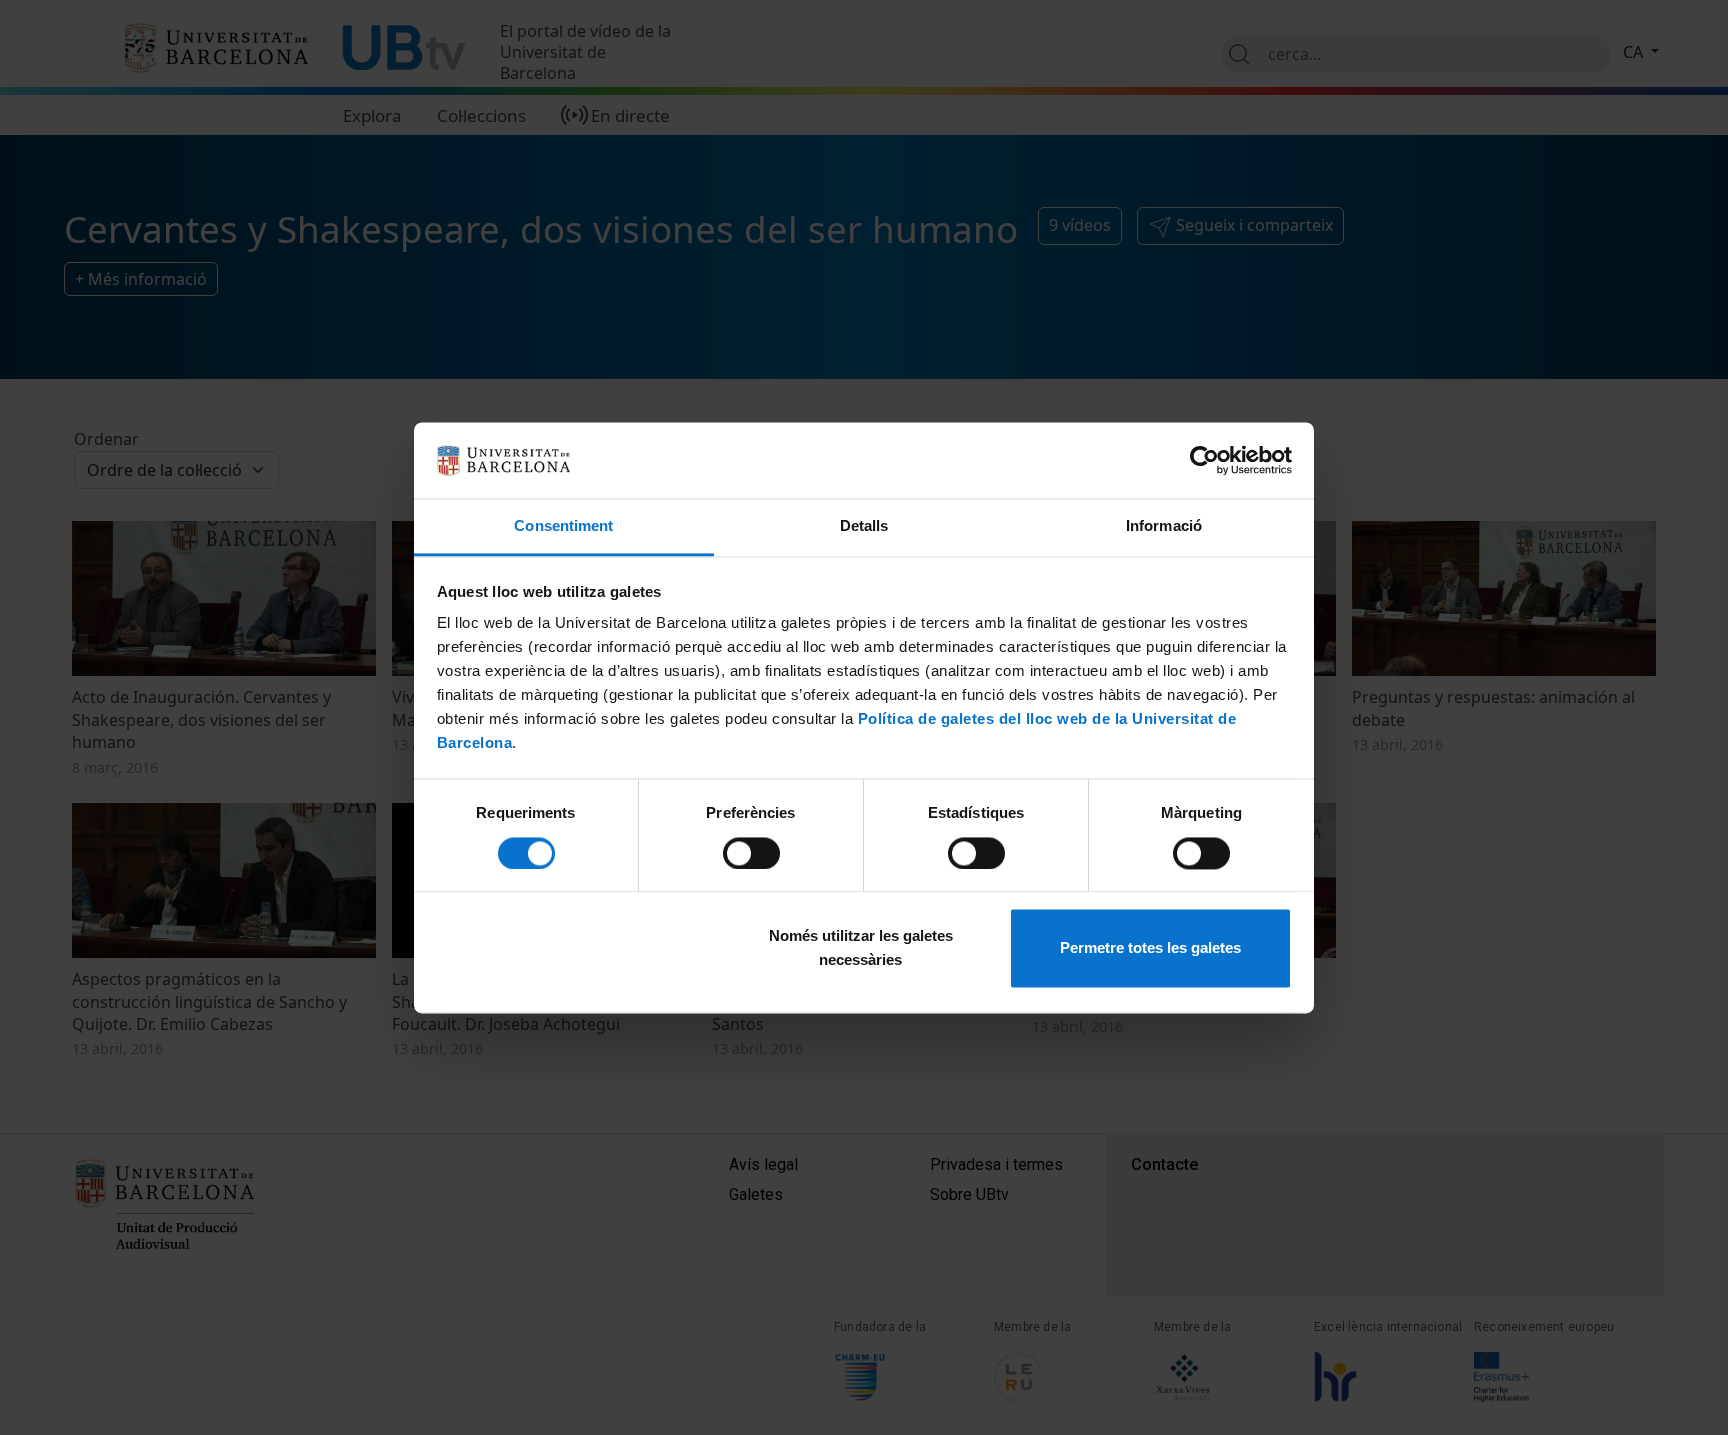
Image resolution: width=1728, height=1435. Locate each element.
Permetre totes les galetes (1150, 948)
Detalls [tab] (864, 526)
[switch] (751, 853)
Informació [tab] (1164, 526)
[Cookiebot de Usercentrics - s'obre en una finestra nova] (1204, 460)
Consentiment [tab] (563, 526)
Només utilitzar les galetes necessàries (861, 948)
